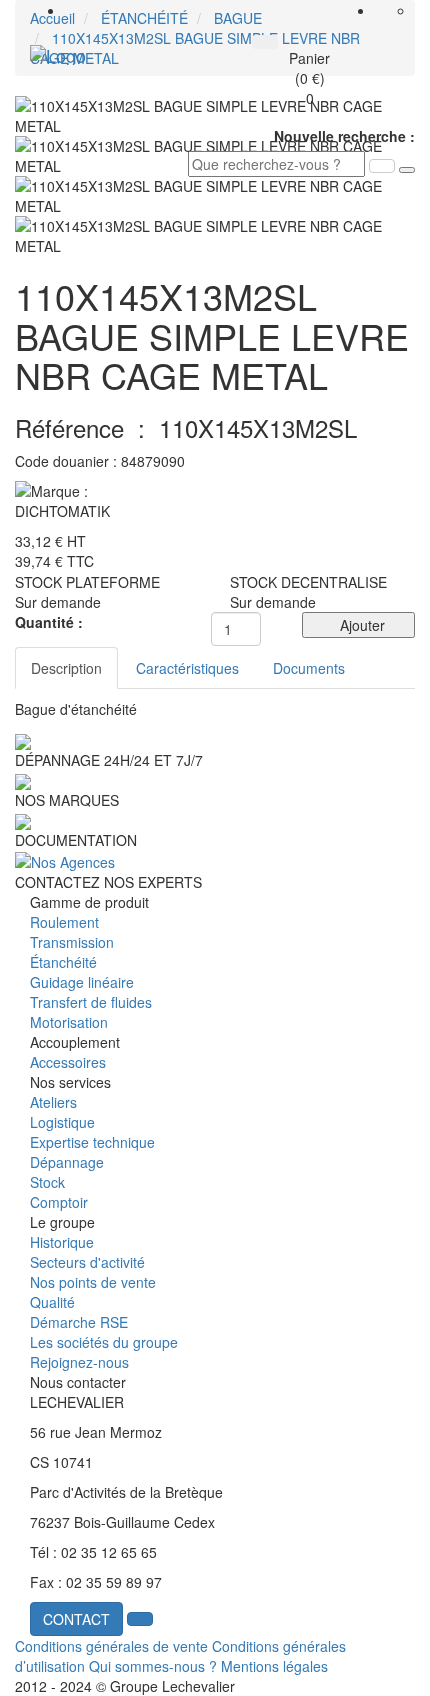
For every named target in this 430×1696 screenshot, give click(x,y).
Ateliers (53, 1102)
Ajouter (358, 625)
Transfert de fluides (91, 1002)
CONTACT (76, 1619)
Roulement (64, 922)
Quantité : (49, 622)
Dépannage (67, 1162)
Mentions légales (274, 1666)
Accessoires (68, 1062)
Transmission (72, 942)
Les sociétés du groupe (104, 1342)
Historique (62, 1242)
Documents (309, 668)
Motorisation (69, 1022)
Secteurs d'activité (87, 1262)
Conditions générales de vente (111, 1646)
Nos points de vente (93, 1282)
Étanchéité (63, 962)
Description (66, 668)
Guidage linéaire (82, 982)
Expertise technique (92, 1142)
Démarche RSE (79, 1322)
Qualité (52, 1302)
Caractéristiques (187, 668)
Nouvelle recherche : (344, 136)
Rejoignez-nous (79, 1362)
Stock (47, 1182)
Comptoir (59, 1202)
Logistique (62, 1122)
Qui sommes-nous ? (153, 1666)
